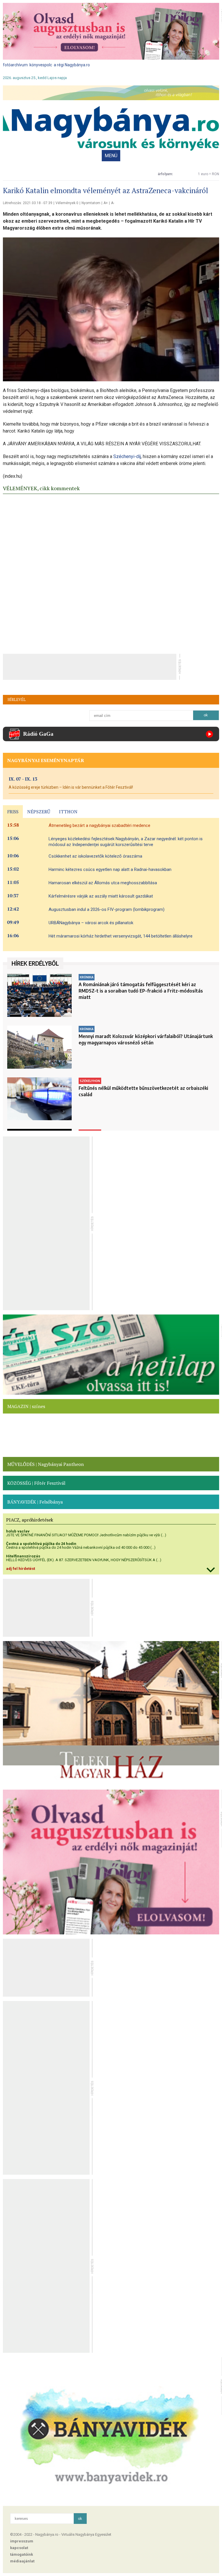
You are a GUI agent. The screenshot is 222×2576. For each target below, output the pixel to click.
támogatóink (22, 2554)
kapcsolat (19, 2548)
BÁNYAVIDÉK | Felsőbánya (35, 1502)
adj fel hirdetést (21, 1569)
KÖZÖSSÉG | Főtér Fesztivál (36, 1483)
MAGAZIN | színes (26, 1406)
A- (113, 203)
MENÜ (111, 156)
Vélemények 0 (67, 203)
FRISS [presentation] (13, 812)
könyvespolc (41, 65)
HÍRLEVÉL (17, 700)
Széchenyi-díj (127, 456)
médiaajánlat (22, 2561)
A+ (106, 203)
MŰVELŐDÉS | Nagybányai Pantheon (46, 1464)
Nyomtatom (91, 203)
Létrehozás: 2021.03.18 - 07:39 (28, 203)
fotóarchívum (15, 65)
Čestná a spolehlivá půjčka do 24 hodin (41, 1544)
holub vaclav (18, 1531)
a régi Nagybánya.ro (72, 65)
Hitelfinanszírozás (23, 1556)
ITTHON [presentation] (68, 812)
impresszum (22, 2541)
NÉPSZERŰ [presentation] (39, 812)
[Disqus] (111, 572)
